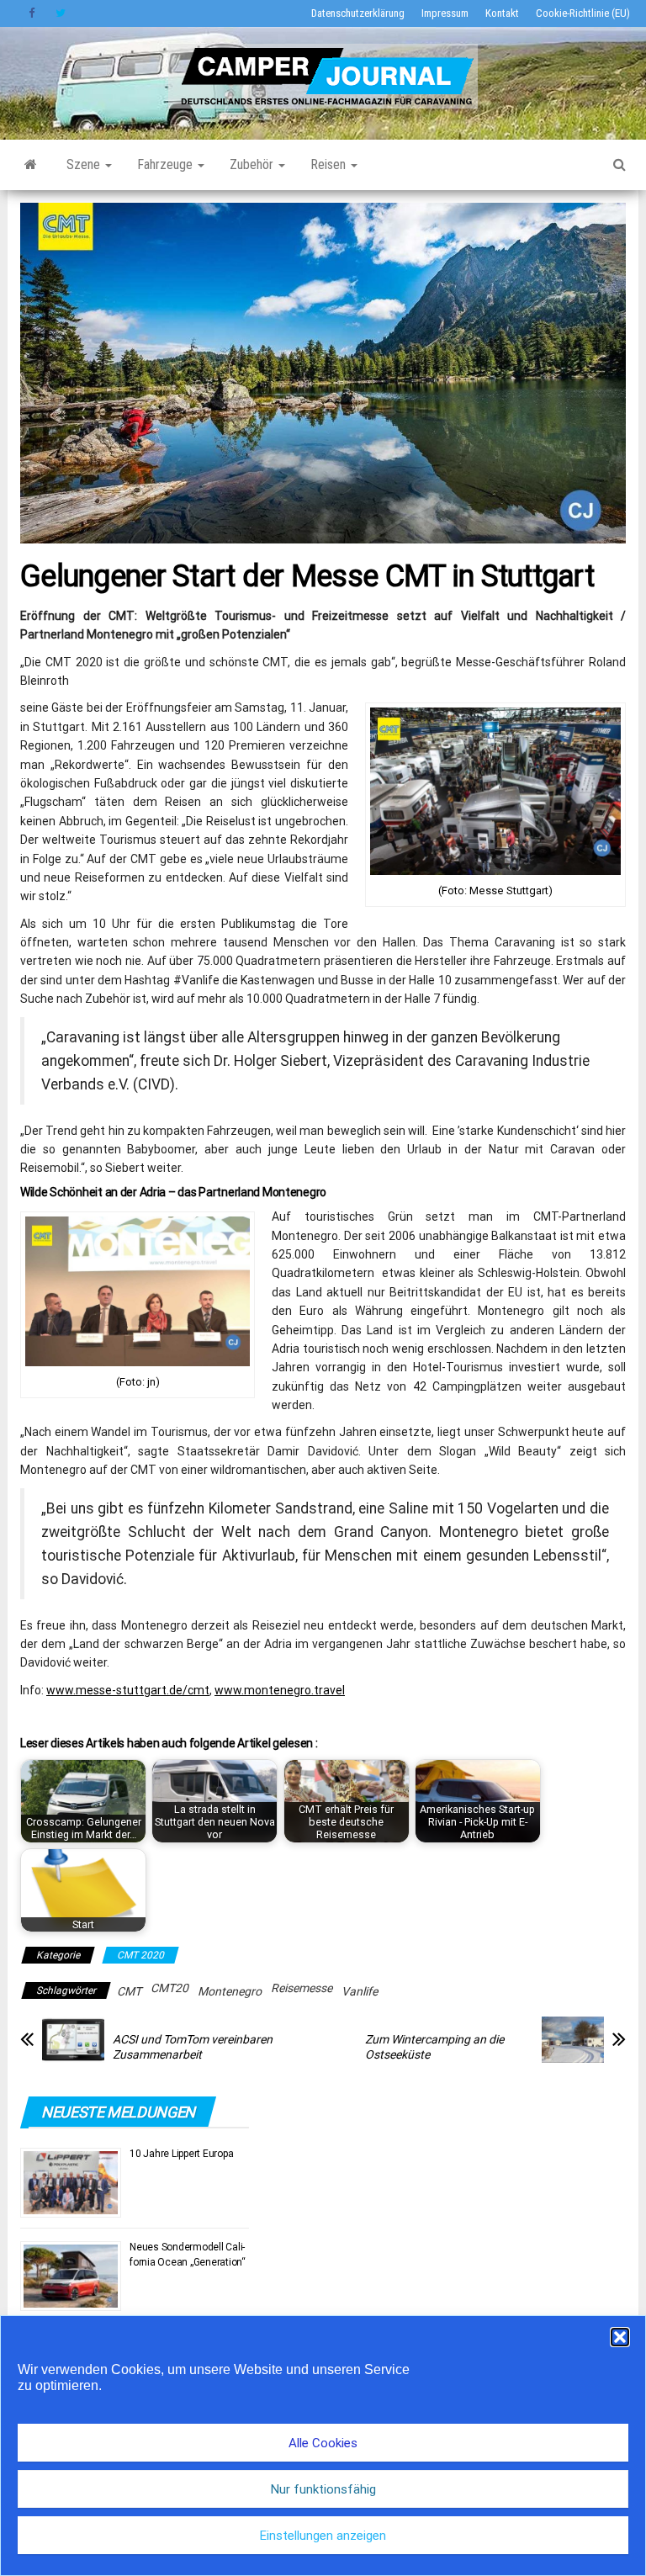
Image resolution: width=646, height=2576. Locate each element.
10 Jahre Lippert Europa (181, 2154)
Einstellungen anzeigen (323, 2536)
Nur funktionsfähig (323, 2489)
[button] (620, 2337)
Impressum (445, 13)
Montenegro (230, 1991)
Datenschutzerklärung (358, 13)
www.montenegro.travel (280, 1690)
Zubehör (253, 164)
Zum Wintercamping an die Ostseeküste (434, 2047)
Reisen (330, 164)
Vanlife (360, 1991)
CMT (129, 1991)
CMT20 (169, 1988)
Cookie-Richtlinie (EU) (583, 13)
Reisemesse (302, 1988)
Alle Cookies (323, 2443)
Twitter (61, 13)
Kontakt (502, 13)
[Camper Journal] (31, 165)
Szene (85, 164)
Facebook (34, 13)
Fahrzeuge (167, 164)
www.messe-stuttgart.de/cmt (128, 1690)
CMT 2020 (140, 1955)
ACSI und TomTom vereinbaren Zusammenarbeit (193, 2047)
